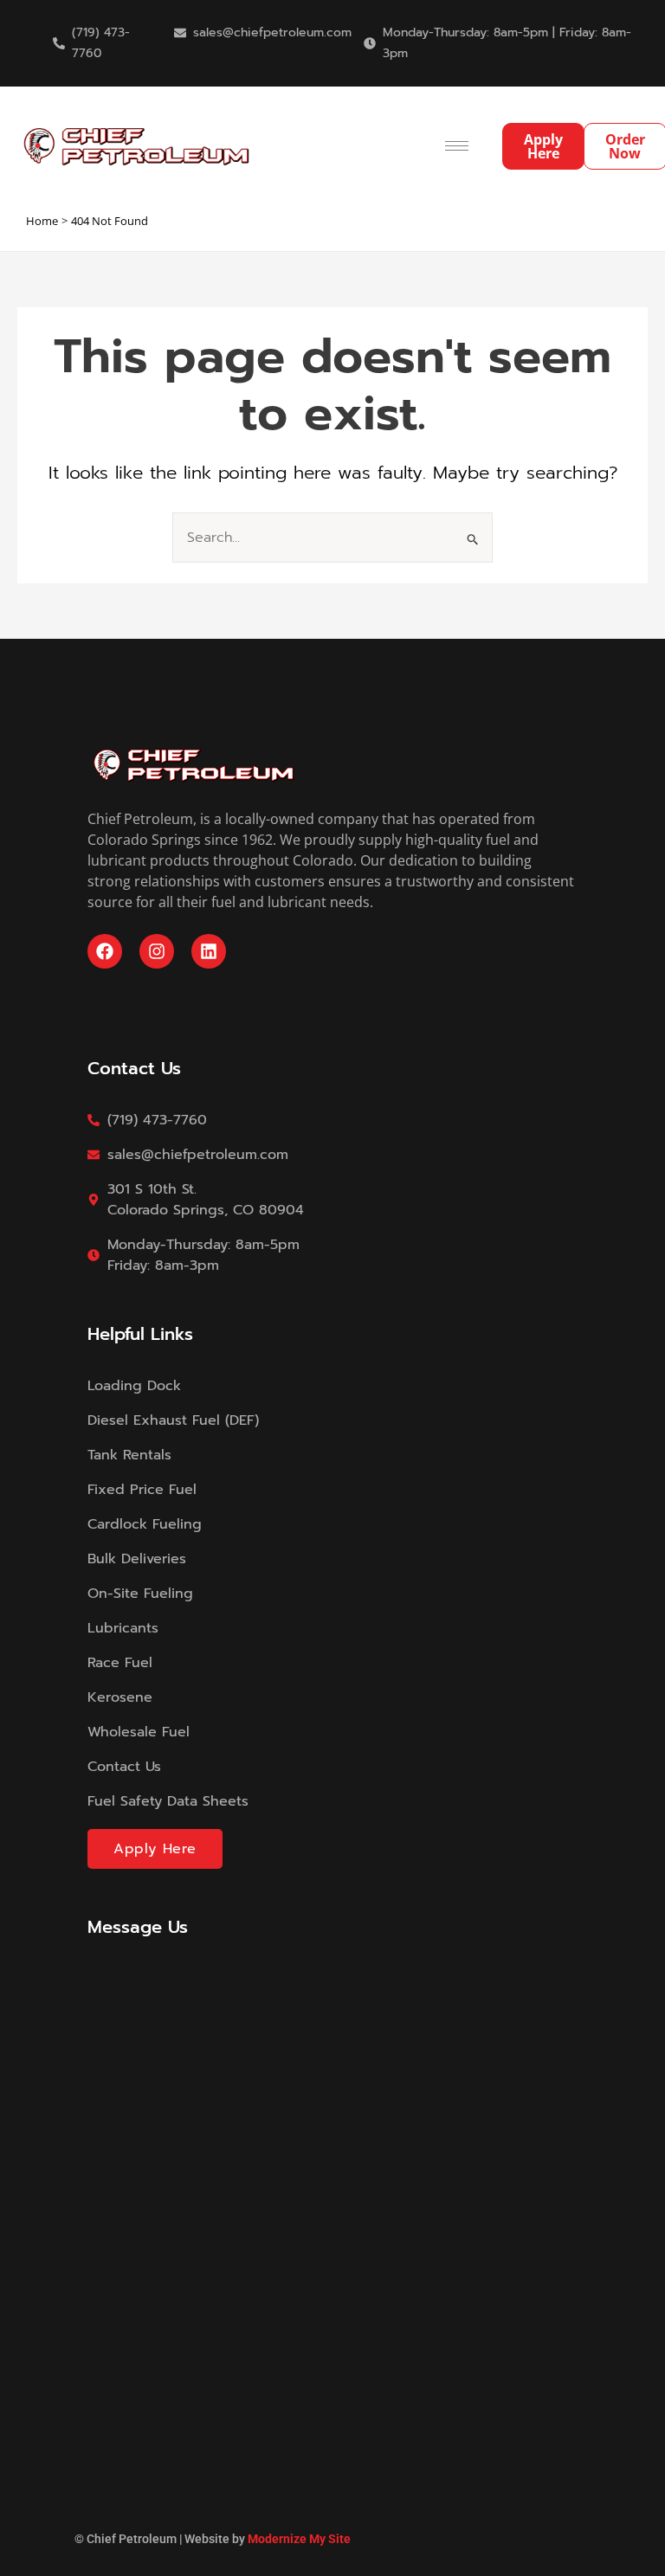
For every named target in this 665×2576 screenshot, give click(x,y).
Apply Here (155, 1849)
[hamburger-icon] (457, 146)
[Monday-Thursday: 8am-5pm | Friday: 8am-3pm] (370, 43)
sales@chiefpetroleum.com (272, 32)
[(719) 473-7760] (59, 43)
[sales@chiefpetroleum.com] (180, 33)
